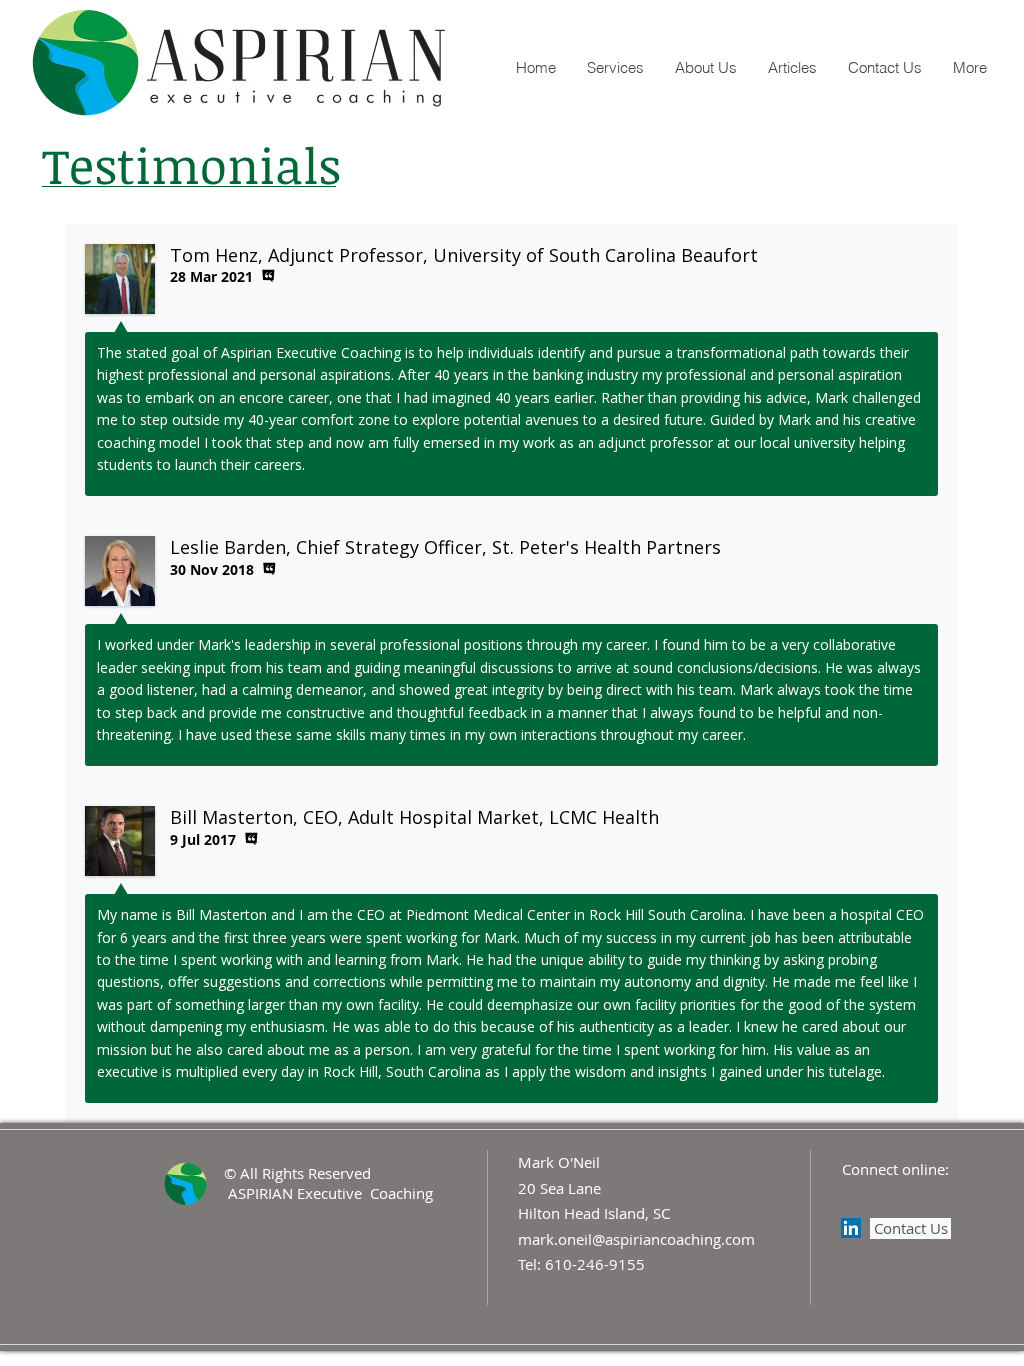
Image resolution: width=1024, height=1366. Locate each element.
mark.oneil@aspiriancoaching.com (636, 1239)
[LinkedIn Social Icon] (851, 1228)
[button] (705, 67)
